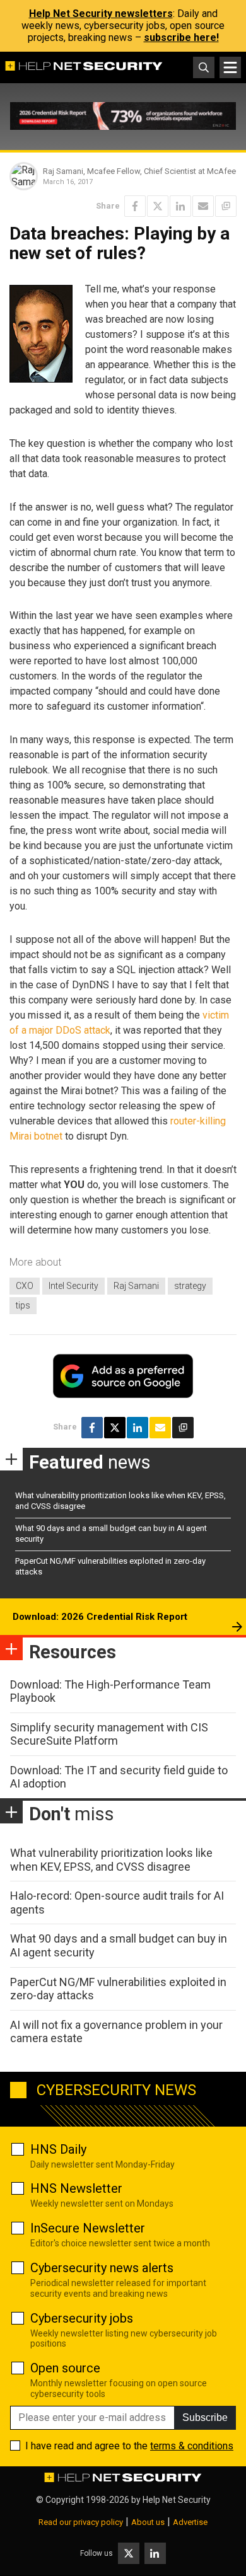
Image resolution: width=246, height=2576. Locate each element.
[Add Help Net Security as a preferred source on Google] (226, 206)
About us (148, 2522)
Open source (65, 2368)
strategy (190, 1286)
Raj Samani (136, 1286)
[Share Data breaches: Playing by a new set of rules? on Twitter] (158, 206)
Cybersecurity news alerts (102, 2268)
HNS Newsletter (76, 2188)
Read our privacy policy (81, 2522)
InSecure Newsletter (88, 2228)
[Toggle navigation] (230, 67)
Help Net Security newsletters (101, 14)
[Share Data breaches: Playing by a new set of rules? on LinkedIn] (180, 206)
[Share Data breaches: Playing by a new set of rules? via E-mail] (203, 206)
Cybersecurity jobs (82, 2318)
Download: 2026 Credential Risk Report (100, 1617)
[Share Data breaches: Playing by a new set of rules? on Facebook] (135, 206)
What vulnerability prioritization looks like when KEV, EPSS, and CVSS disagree (111, 1860)
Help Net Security (177, 2500)
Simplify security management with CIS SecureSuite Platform (109, 1734)
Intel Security (73, 1286)
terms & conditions (192, 2446)
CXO (25, 1286)
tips (23, 1305)
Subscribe (205, 2417)
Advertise (190, 2522)
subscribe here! (181, 38)
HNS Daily (58, 2149)
